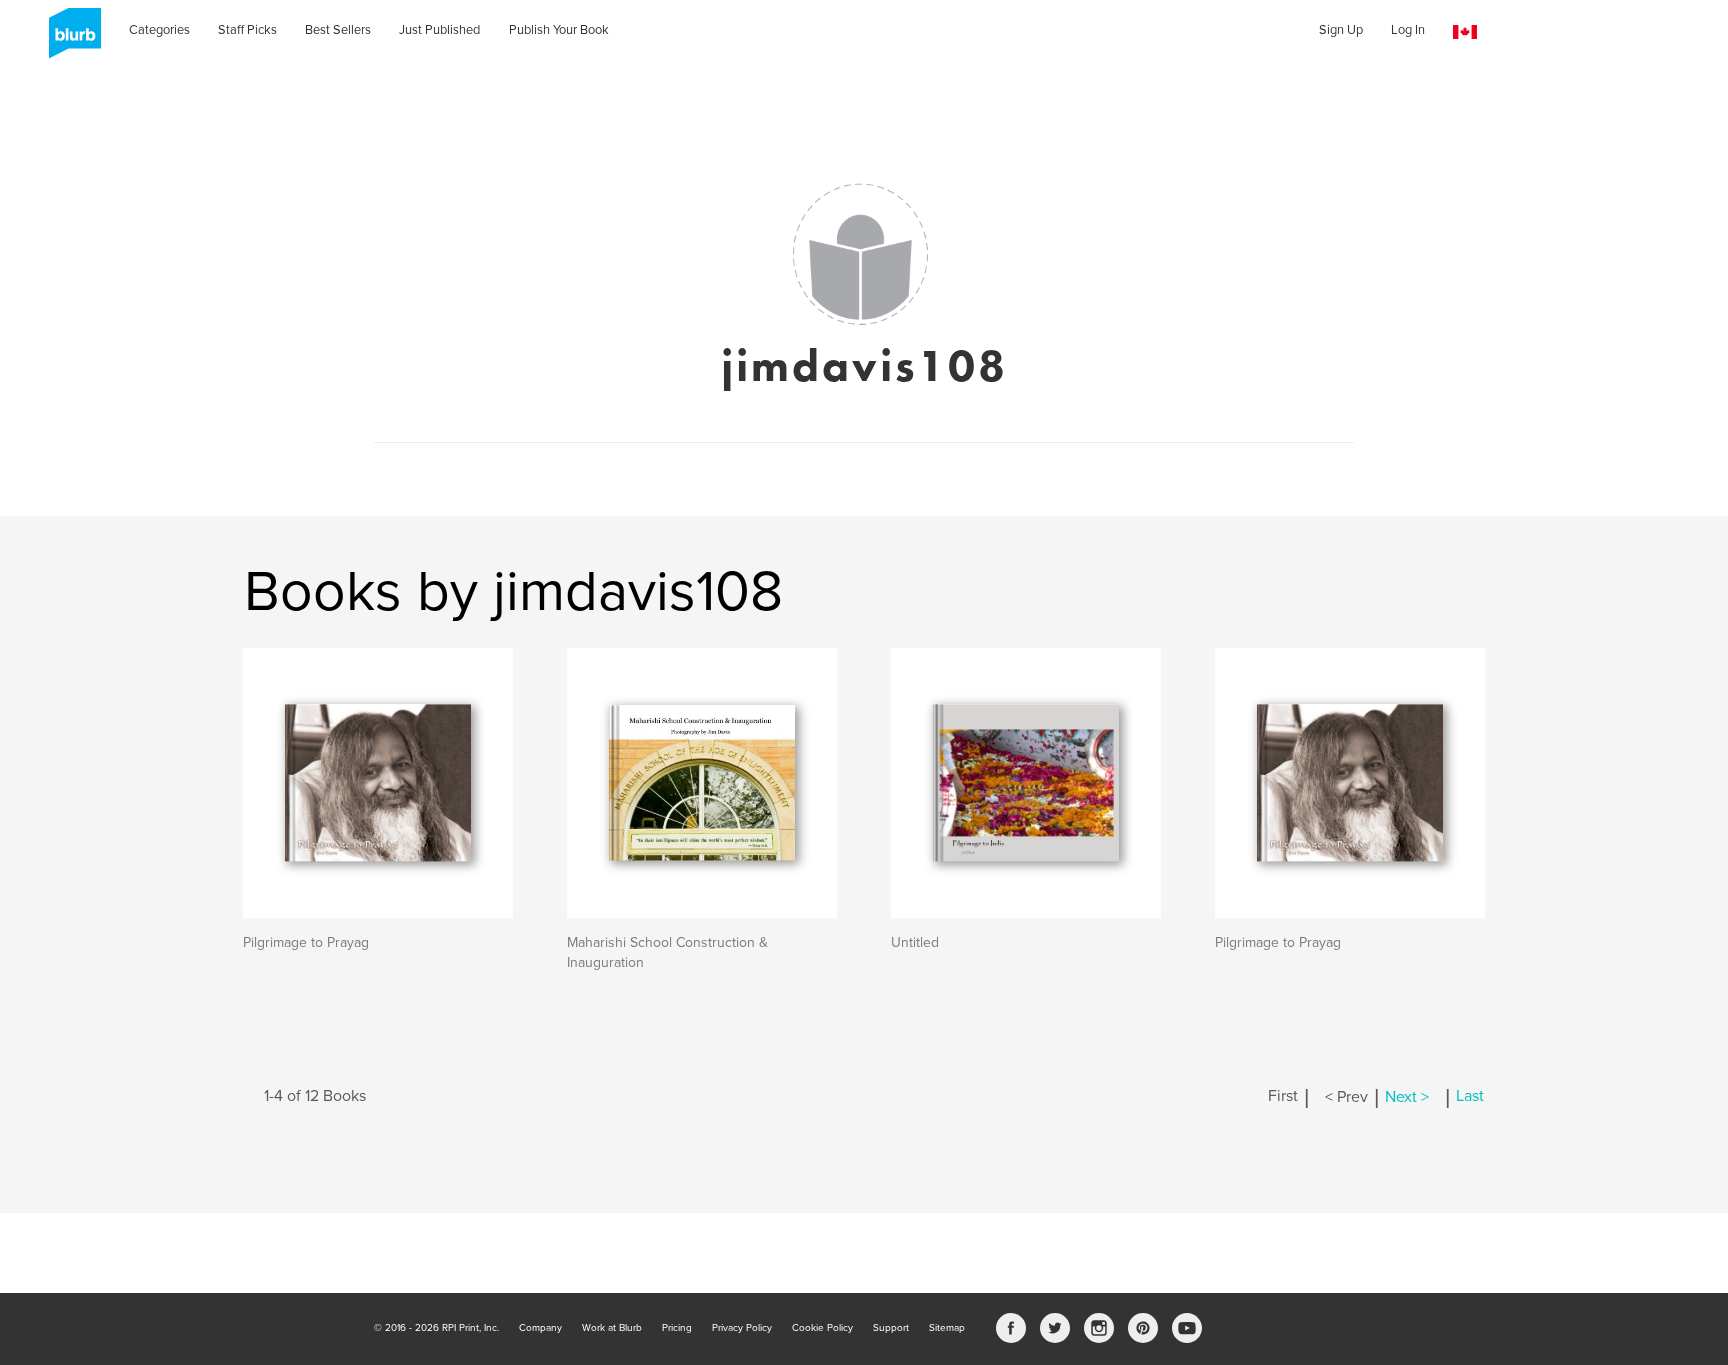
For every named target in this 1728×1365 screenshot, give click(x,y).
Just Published (439, 30)
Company (540, 1328)
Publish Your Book (559, 30)
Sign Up (1341, 30)
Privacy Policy (742, 1328)
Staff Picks (247, 30)
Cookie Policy (822, 1328)
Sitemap (947, 1328)
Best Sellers (338, 30)
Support (891, 1328)
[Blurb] (69, 40)
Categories (159, 30)
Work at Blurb (612, 1328)
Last (1470, 1097)
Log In (1408, 30)
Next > (1407, 1097)
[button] (1465, 32)
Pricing (677, 1328)
